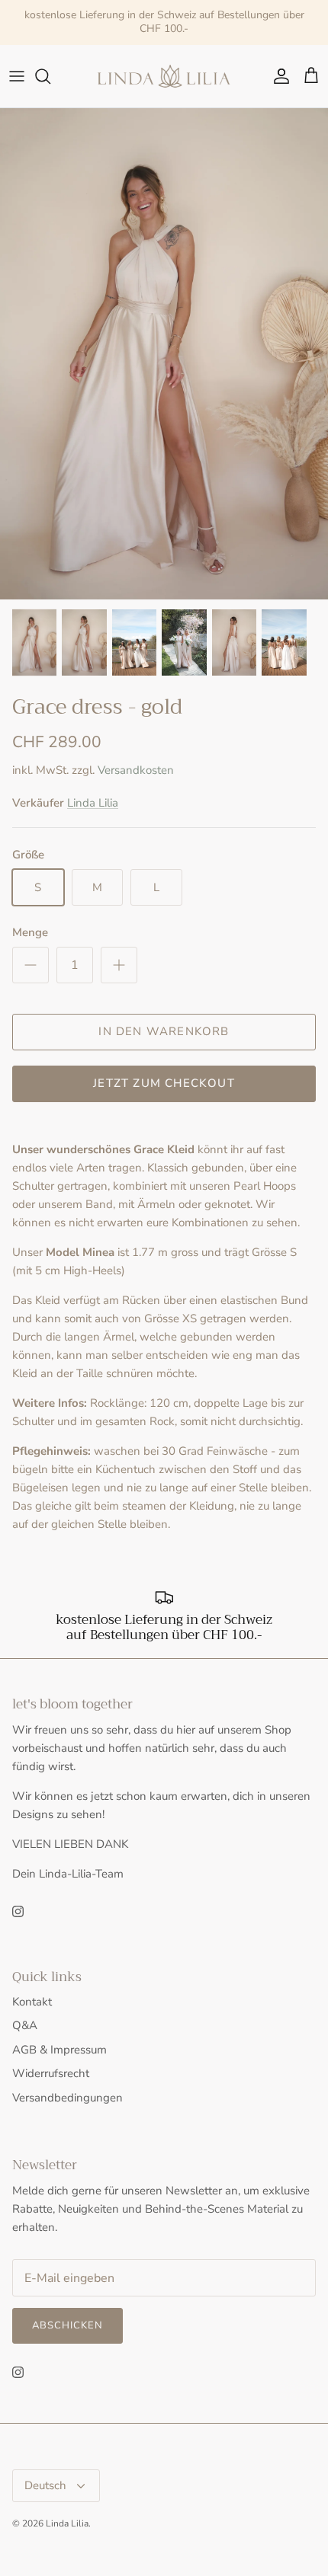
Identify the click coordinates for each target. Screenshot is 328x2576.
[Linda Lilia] (164, 77)
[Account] (278, 76)
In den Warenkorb (164, 1031)
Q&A (25, 2025)
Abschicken (68, 2325)
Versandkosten (136, 770)
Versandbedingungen (68, 2098)
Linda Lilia (93, 803)
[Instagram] (18, 1911)
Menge (30, 932)
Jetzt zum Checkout (164, 1083)
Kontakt (32, 2002)
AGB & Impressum (59, 2050)
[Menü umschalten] (17, 76)
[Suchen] (50, 76)
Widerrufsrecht (51, 2073)
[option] (164, 354)
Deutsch (45, 2485)
